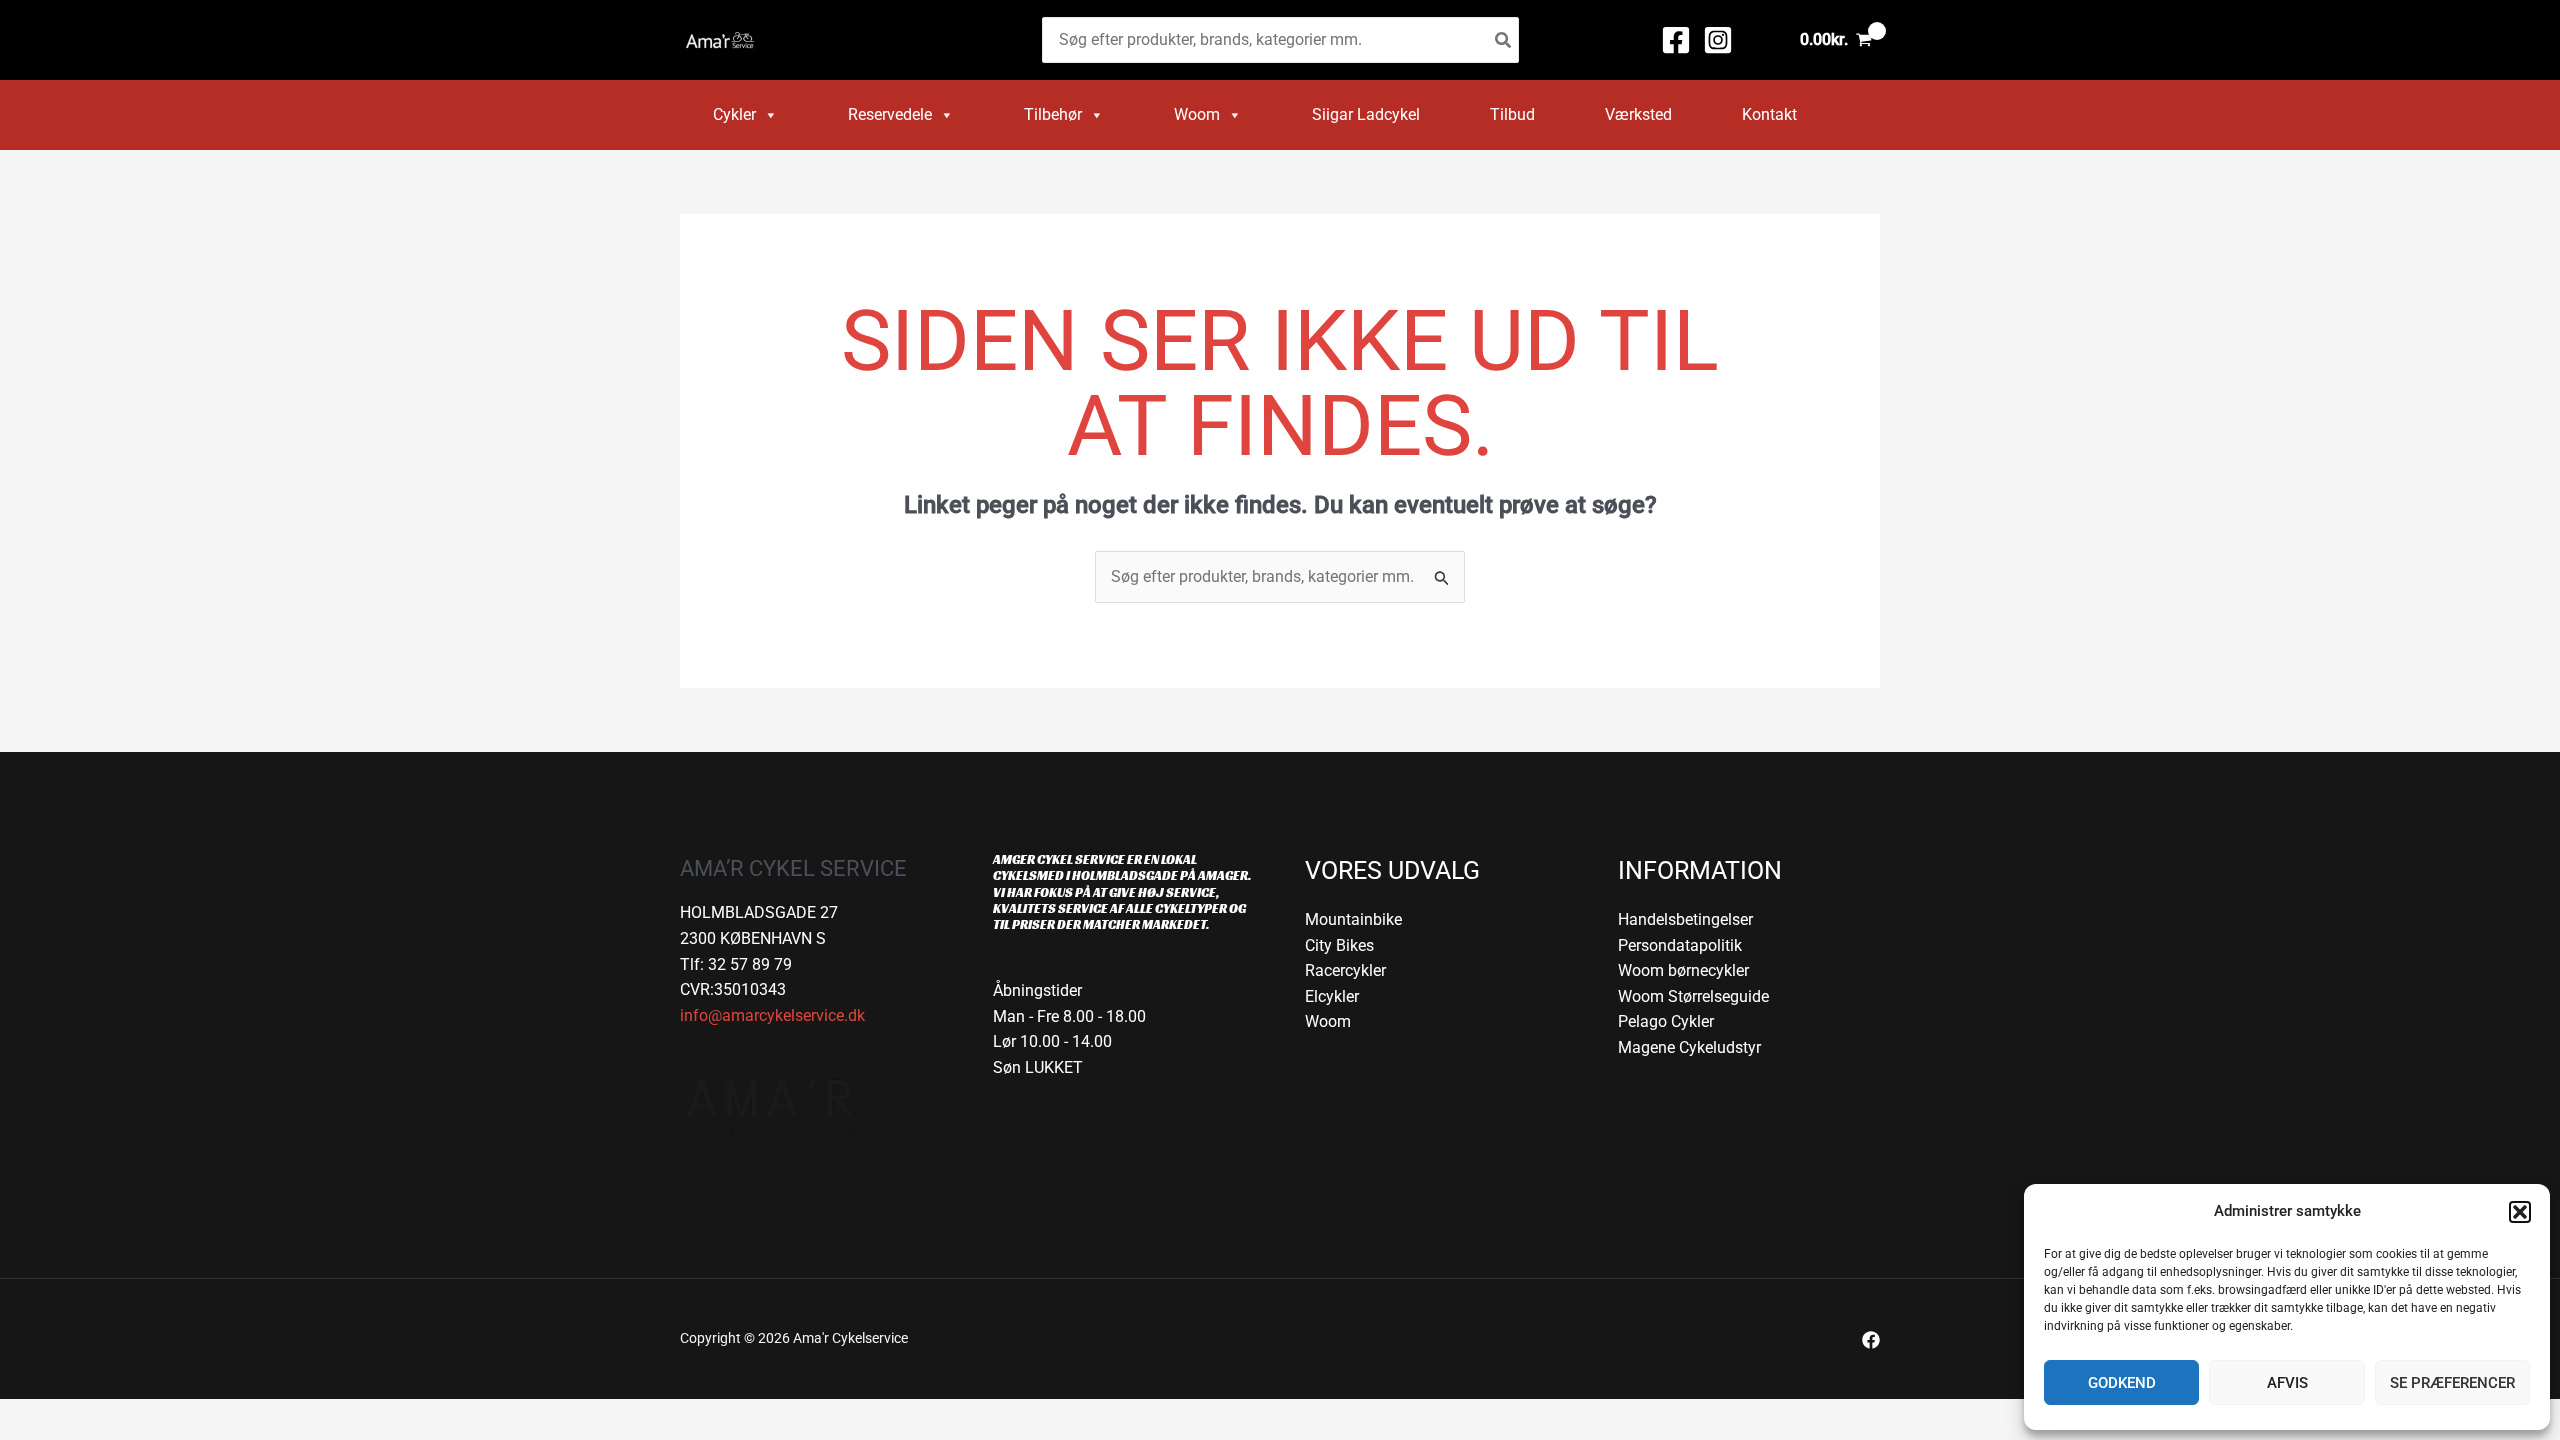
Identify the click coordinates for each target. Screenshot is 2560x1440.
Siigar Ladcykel (1366, 114)
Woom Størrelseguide (1693, 996)
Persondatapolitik (1680, 945)
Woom (1197, 114)
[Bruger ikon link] (1762, 40)
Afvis (2287, 1383)
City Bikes (1339, 945)
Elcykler (1332, 996)
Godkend (2122, 1383)
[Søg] (1504, 40)
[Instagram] (1718, 40)
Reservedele (890, 114)
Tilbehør (1053, 114)
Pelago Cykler (1666, 1021)
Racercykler (1345, 970)
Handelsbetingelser (1685, 919)
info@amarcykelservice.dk (772, 1015)
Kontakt (1769, 114)
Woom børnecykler (1683, 970)
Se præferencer (2452, 1383)
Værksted (1638, 114)
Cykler (734, 114)
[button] (2520, 1212)
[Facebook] (1676, 40)
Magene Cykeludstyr (1689, 1047)
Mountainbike (1353, 919)
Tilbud (1512, 114)
